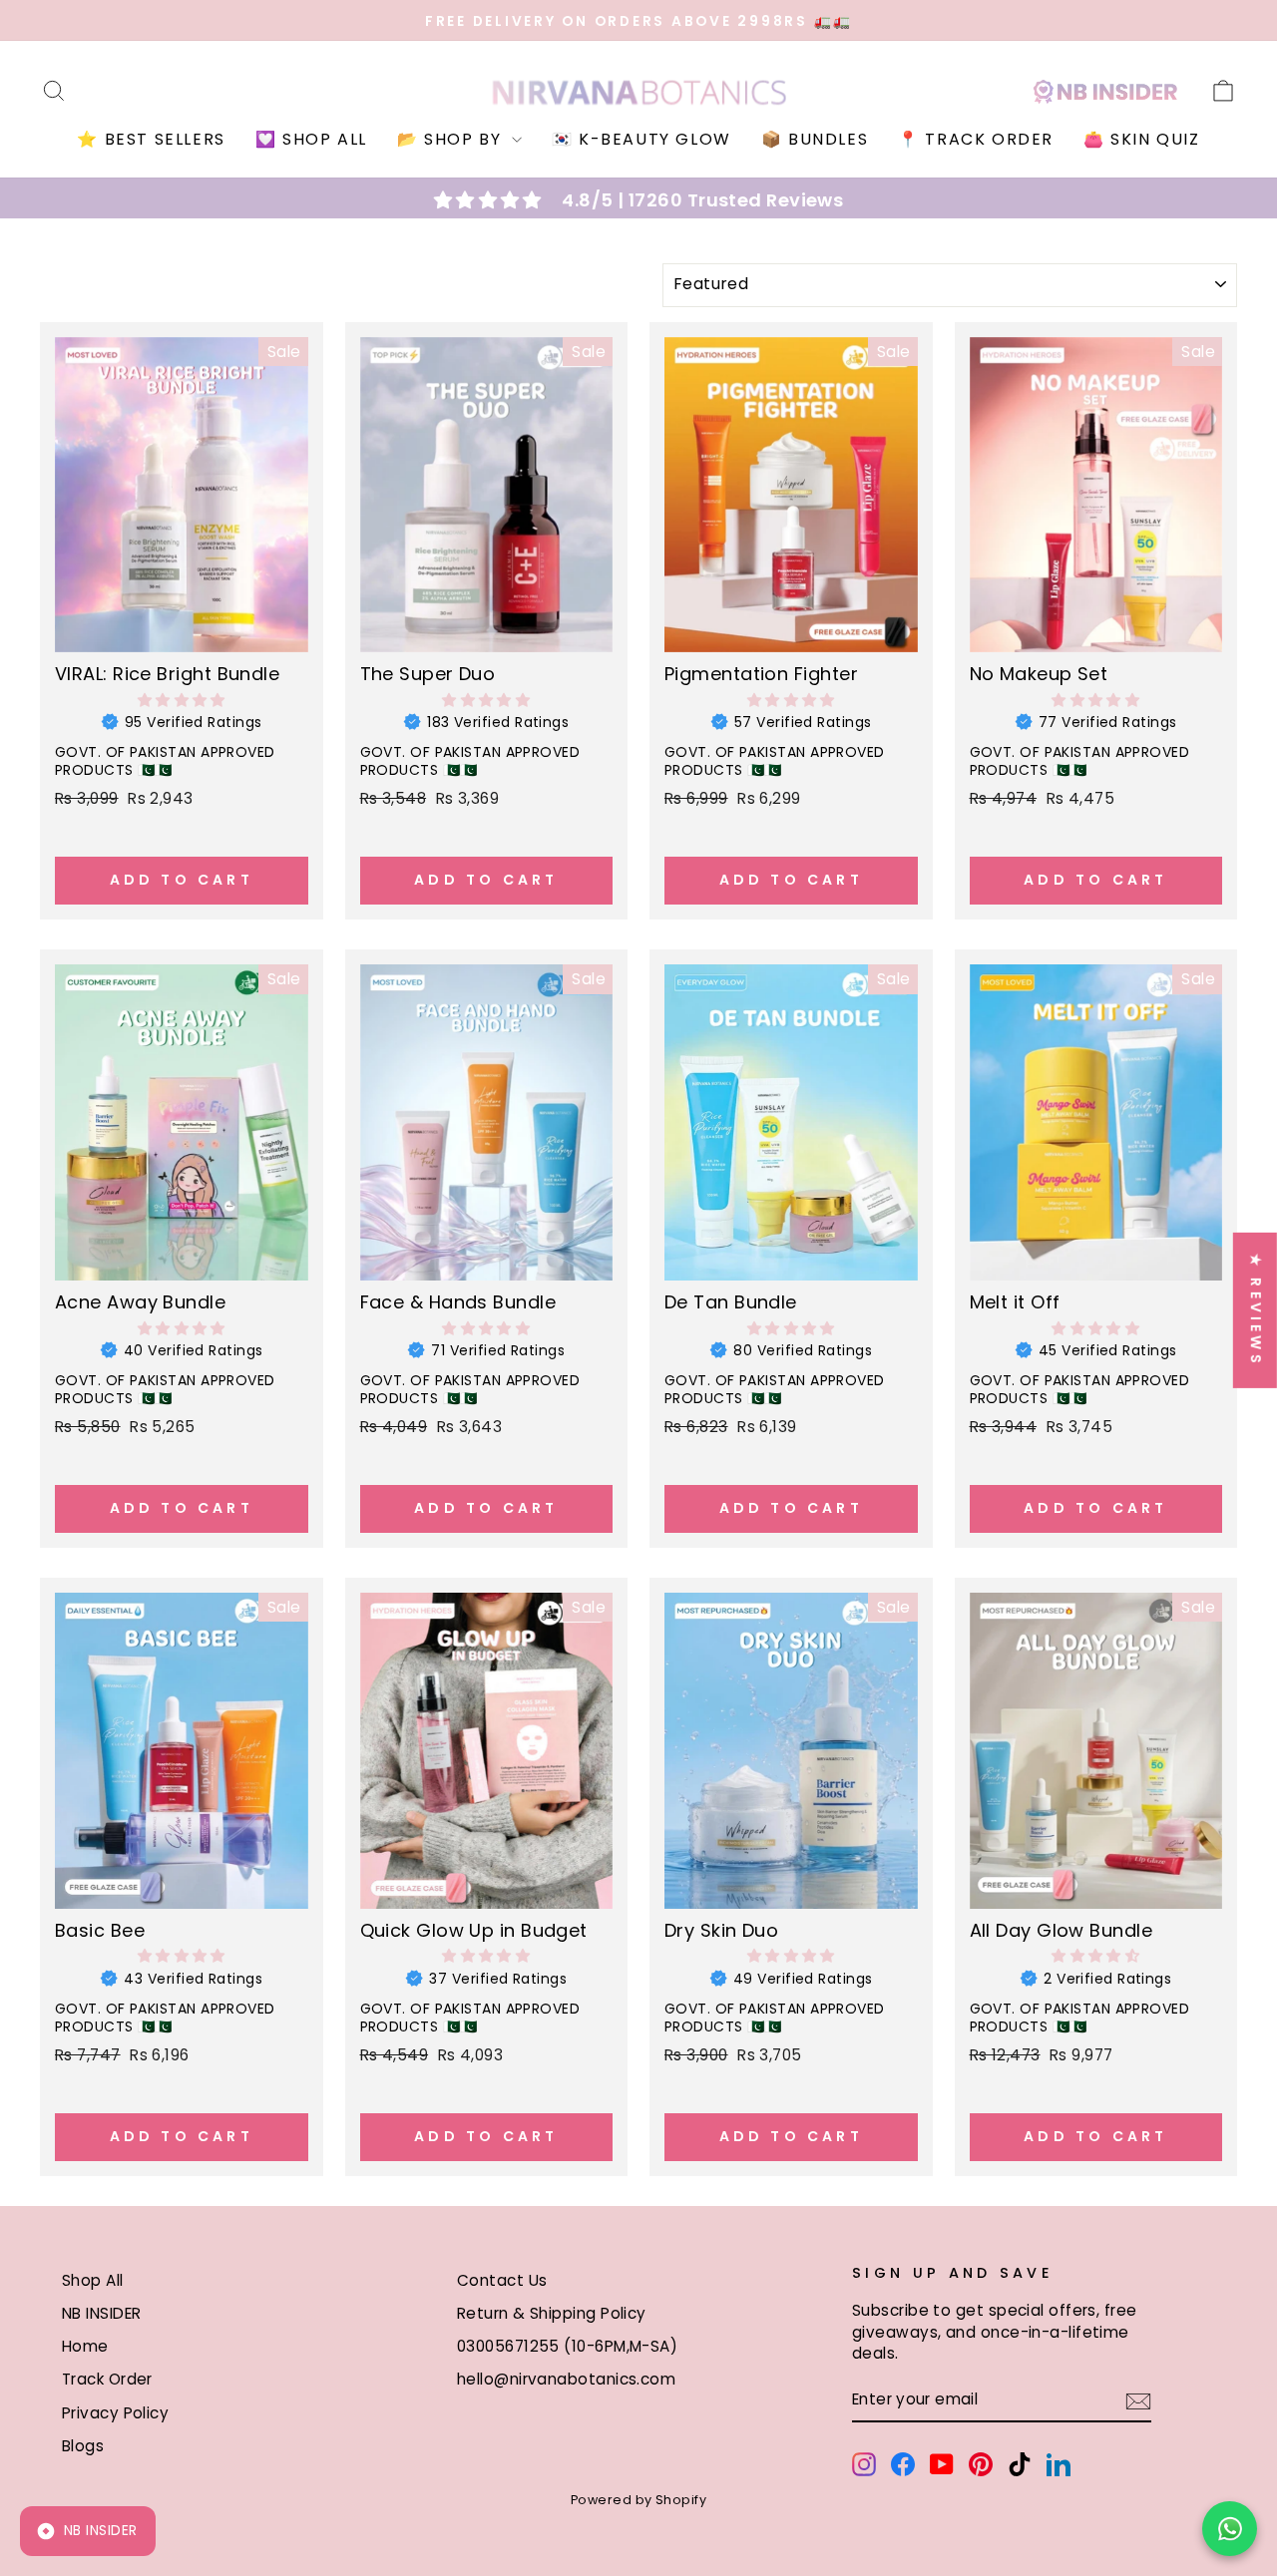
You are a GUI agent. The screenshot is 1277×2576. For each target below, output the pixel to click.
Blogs (83, 2446)
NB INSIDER (102, 2313)
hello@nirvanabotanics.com (566, 2379)
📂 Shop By (452, 139)
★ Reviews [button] (1256, 1309)
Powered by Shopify (638, 2500)
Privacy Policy (115, 2413)
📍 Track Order (976, 139)
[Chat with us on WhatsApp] (1230, 2529)
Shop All (93, 2280)
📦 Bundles (815, 139)
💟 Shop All (311, 139)
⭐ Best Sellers (151, 139)
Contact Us (502, 2280)
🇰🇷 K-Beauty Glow (641, 139)
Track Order (107, 2379)
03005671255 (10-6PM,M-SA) (567, 2346)
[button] (182, 700)
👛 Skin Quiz (1142, 139)
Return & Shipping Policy (552, 2313)
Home (85, 2346)
